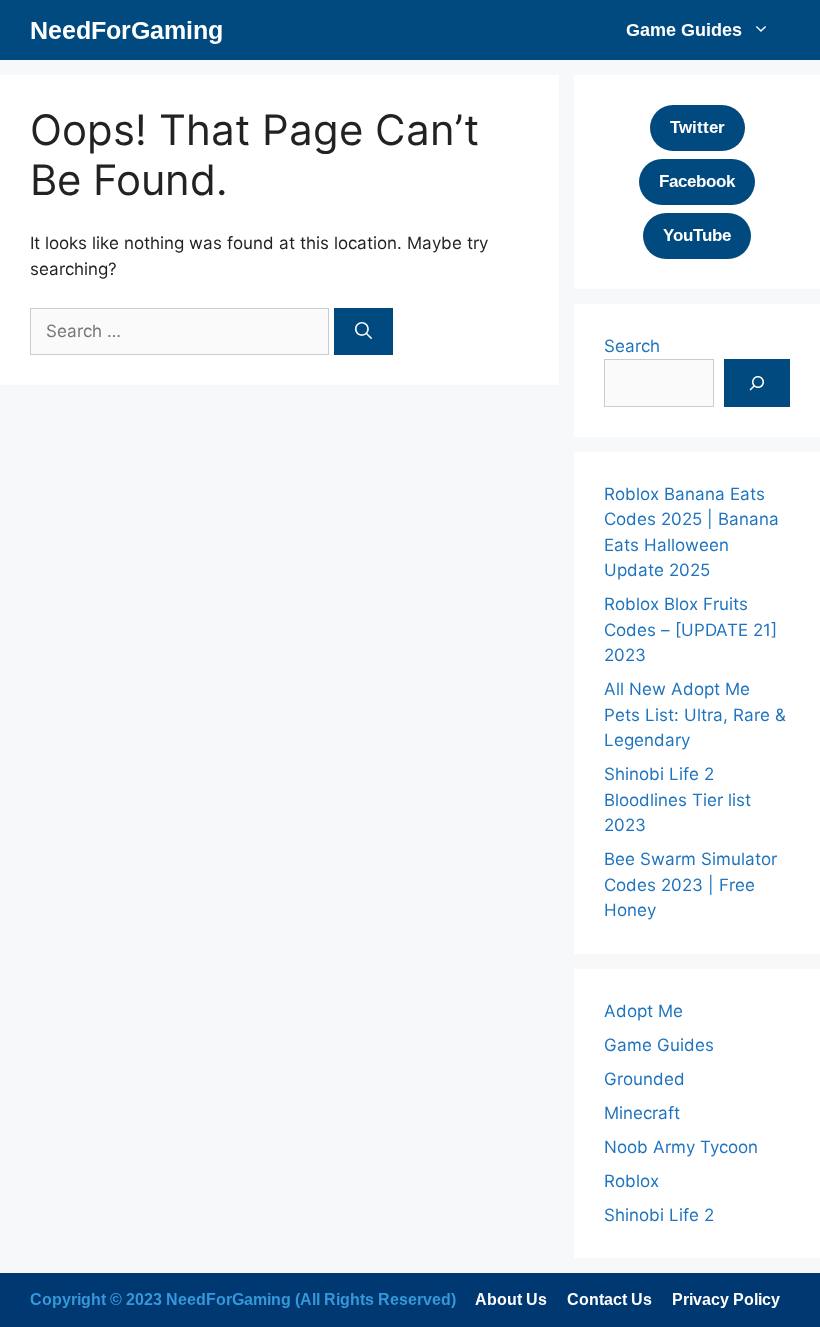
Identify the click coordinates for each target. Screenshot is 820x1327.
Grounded (644, 1079)
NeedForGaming (126, 30)
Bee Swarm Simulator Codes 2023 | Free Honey (690, 884)
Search (632, 346)
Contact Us (609, 1299)
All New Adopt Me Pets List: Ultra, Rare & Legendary (695, 714)
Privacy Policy (726, 1299)
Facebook (697, 181)
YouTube (697, 235)
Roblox (631, 1181)
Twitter (697, 127)
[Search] (363, 332)
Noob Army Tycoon (681, 1147)
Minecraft (642, 1113)
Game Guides (684, 30)
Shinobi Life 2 (659, 1215)
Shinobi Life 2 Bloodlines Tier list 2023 (677, 799)
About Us (511, 1299)
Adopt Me (643, 1011)
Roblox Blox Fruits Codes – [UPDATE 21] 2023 (690, 629)
